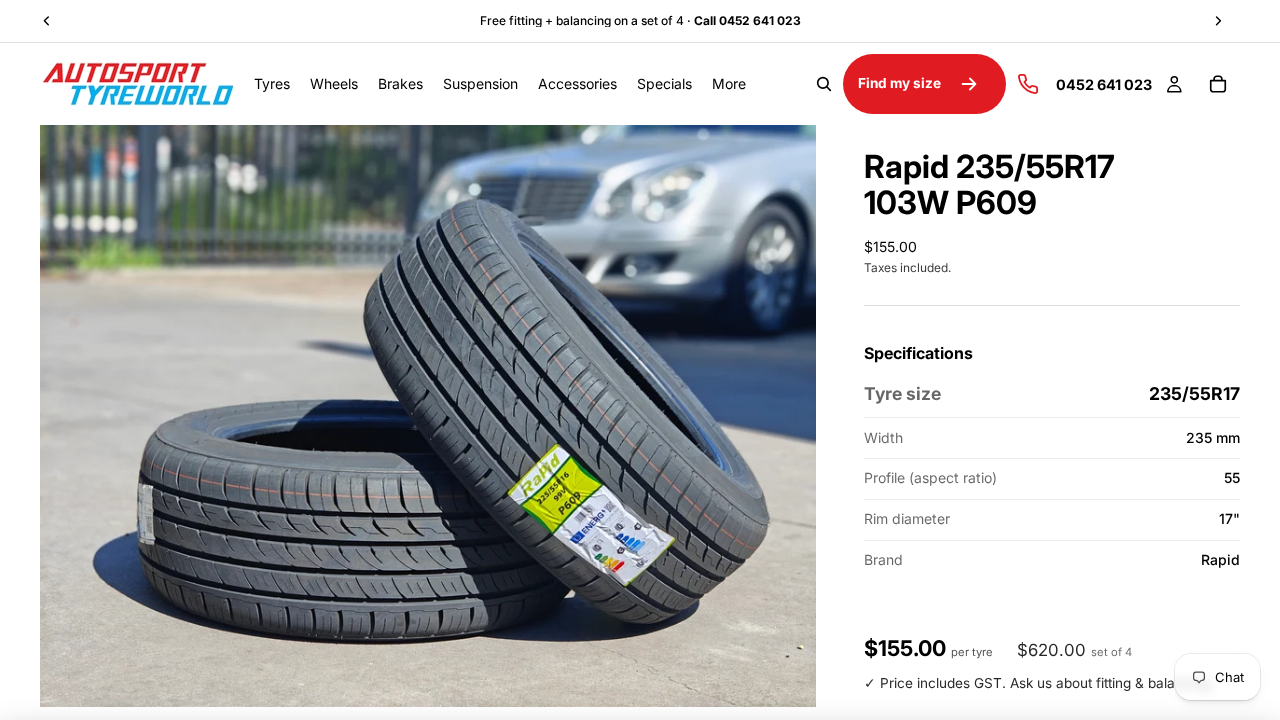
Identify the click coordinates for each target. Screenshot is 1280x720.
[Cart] (1218, 84)
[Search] (824, 84)
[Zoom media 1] (428, 416)
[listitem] (729, 84)
